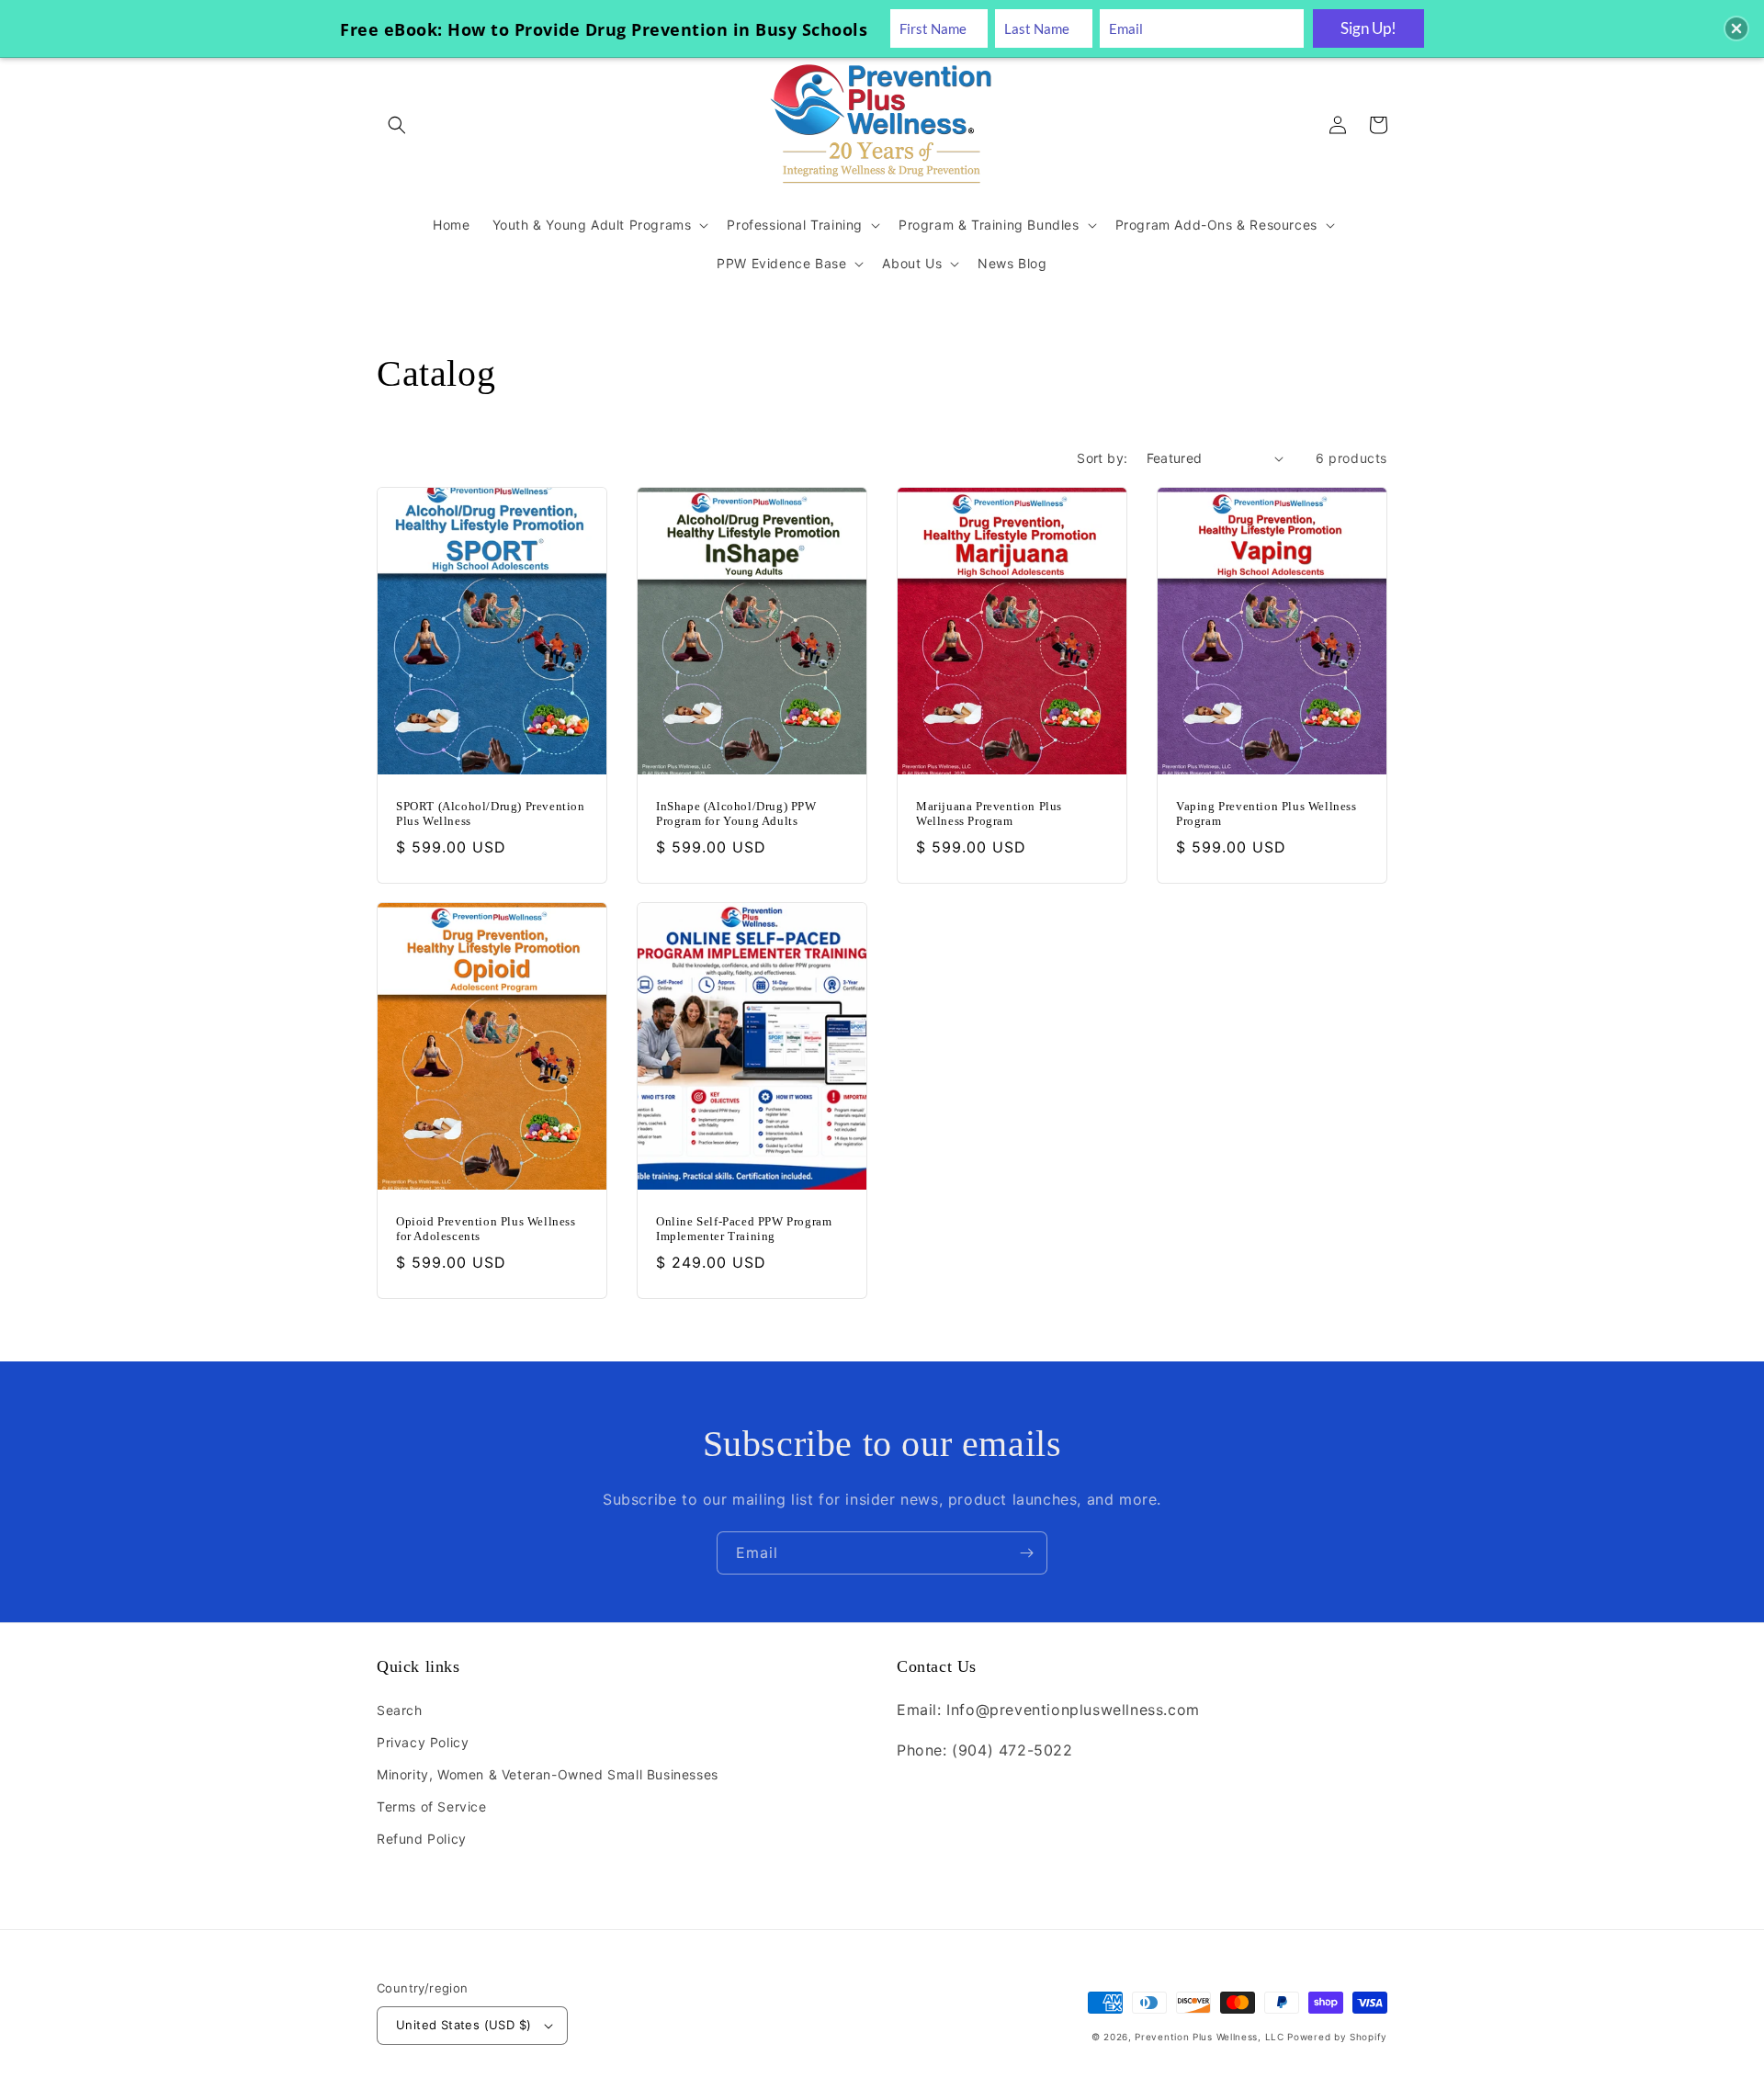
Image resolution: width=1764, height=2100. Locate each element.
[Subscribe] (1026, 1553)
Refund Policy (422, 1839)
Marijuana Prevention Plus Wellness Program (989, 814)
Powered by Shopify (1337, 2037)
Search (400, 1710)
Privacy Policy (423, 1742)
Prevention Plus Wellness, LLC (1209, 2037)
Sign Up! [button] (1368, 28)
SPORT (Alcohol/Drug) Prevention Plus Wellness (491, 814)
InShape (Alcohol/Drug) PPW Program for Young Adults (736, 814)
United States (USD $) (464, 2025)
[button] (397, 125)
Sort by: (1102, 458)
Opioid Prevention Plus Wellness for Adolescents (486, 1229)
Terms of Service (432, 1806)
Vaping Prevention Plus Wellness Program (1266, 814)
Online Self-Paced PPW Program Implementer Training (744, 1229)
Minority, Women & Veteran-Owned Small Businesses (548, 1774)
